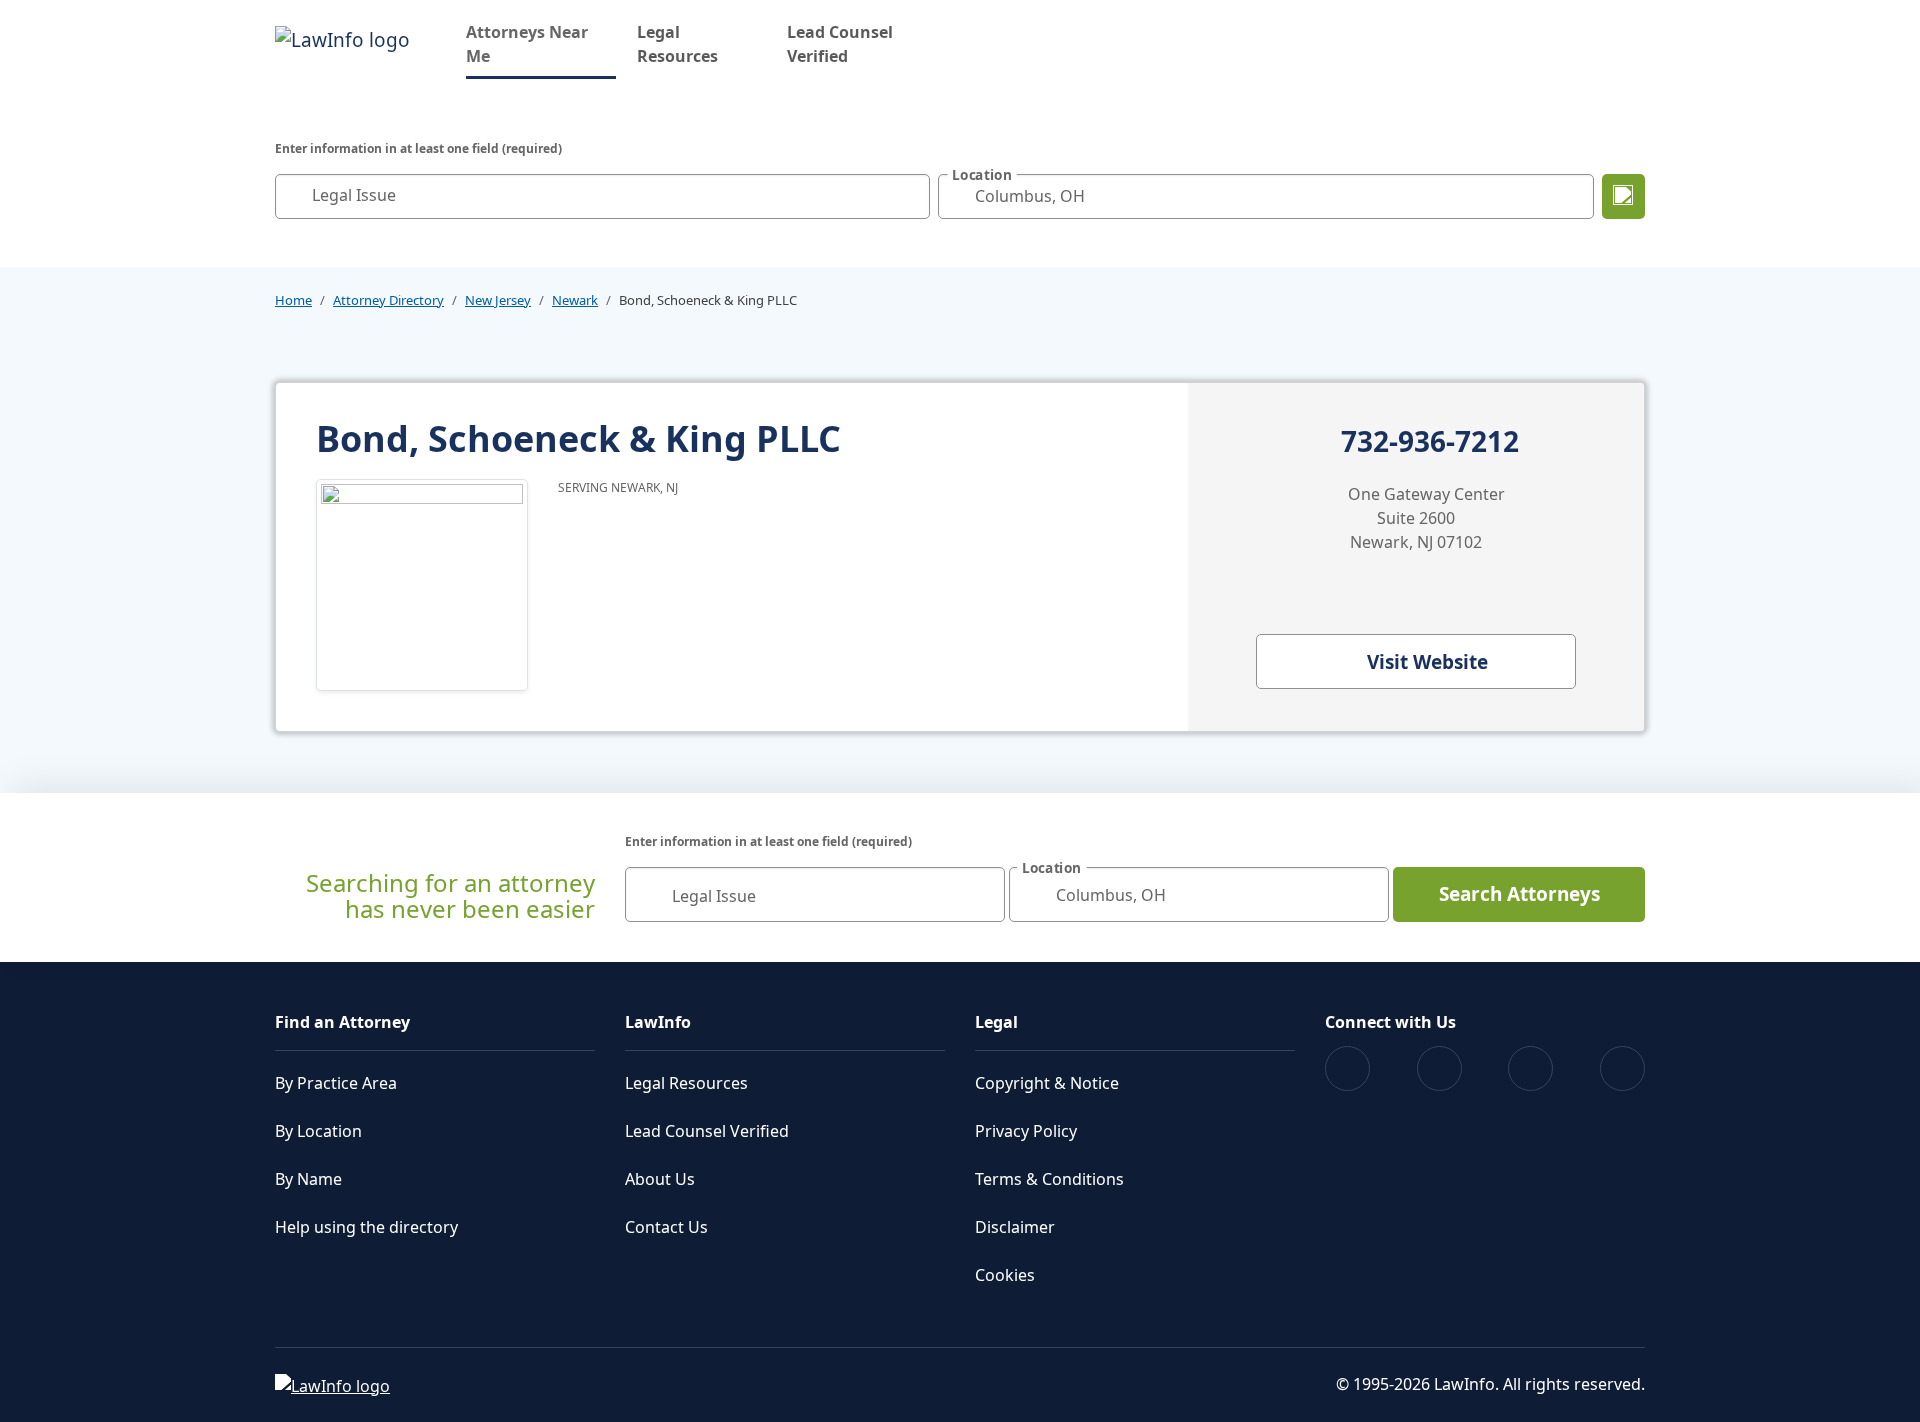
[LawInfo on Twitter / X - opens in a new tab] (1439, 1068)
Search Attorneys (1519, 894)
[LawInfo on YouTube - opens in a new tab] (1530, 1068)
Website (1427, 662)
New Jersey (498, 300)
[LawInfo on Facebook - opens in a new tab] (1347, 1068)
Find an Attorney (342, 1022)
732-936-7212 (1430, 442)
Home (293, 300)
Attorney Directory (388, 300)
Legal (996, 1022)
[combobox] (602, 196)
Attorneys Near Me (541, 44)
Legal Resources (677, 44)
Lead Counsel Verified (840, 44)
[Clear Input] (910, 196)
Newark (575, 300)
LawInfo (658, 1022)
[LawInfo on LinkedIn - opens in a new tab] (1622, 1068)
